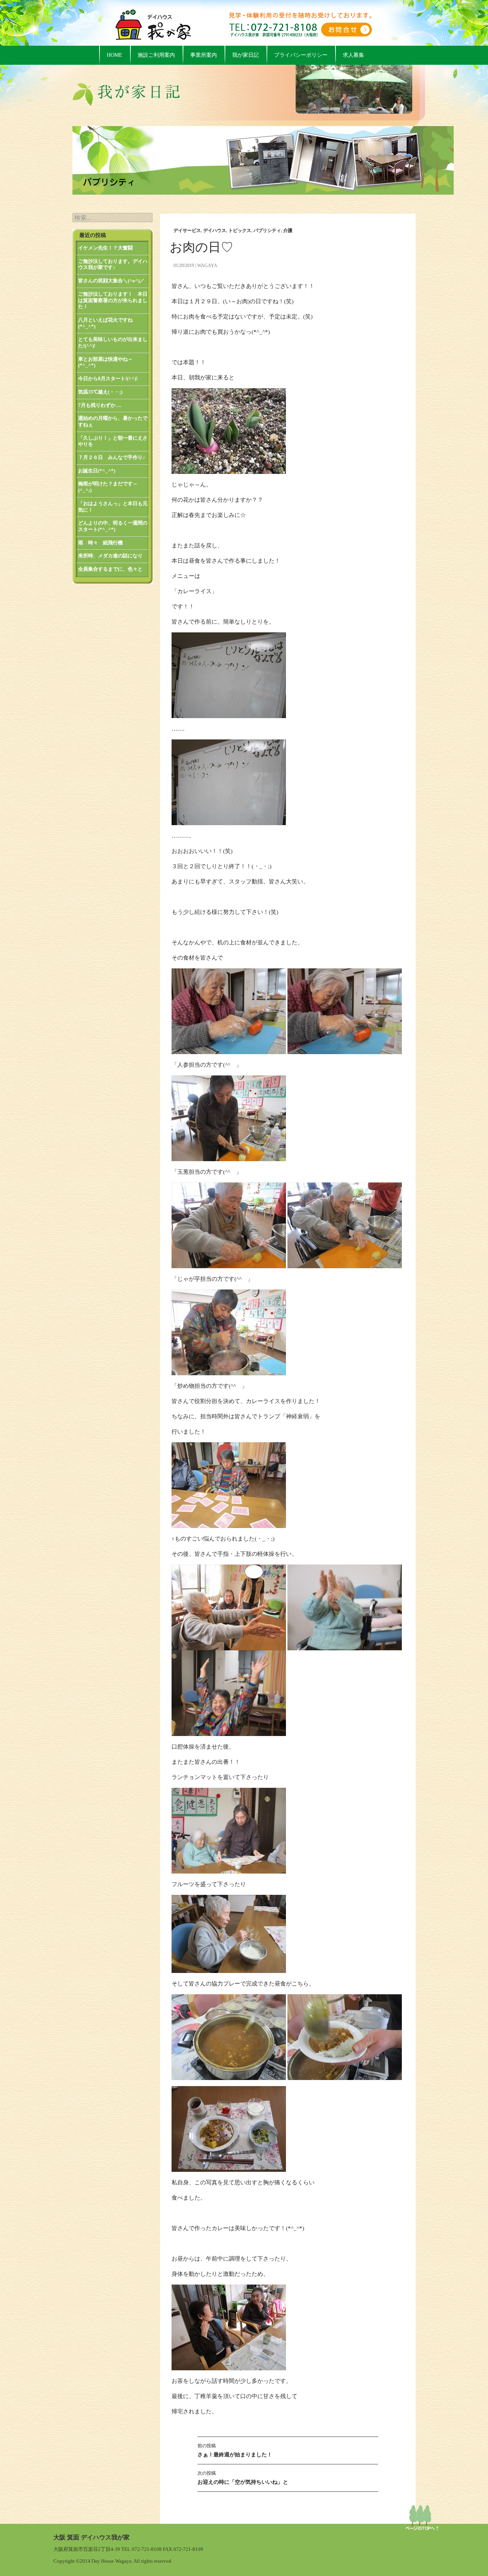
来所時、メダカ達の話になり (110, 556)
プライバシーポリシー (301, 55)
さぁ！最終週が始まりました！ (235, 2450)
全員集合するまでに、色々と (110, 569)
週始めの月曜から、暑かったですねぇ (113, 421)
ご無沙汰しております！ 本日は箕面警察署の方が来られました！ (113, 300)
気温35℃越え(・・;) (100, 392)
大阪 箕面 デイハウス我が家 (91, 2537)
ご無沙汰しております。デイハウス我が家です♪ (113, 264)
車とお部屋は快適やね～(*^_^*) (105, 362)
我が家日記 (246, 55)
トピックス (240, 230)
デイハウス (215, 230)
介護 (288, 230)
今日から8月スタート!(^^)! (108, 378)
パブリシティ (267, 230)
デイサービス (187, 230)
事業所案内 (204, 55)
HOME (115, 55)
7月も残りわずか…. (100, 405)
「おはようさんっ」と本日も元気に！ (113, 507)
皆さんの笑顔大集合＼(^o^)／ (111, 281)
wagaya (207, 266)
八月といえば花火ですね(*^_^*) (105, 323)
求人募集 (353, 55)
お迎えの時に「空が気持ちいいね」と (243, 2478)
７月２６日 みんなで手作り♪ (112, 457)
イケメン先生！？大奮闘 (105, 248)
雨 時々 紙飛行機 (100, 543)
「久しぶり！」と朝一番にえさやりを (113, 441)
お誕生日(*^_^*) (97, 471)
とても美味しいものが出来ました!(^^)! (113, 342)
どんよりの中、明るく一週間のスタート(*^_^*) (113, 526)
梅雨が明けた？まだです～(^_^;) (108, 487)
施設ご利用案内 (156, 55)
